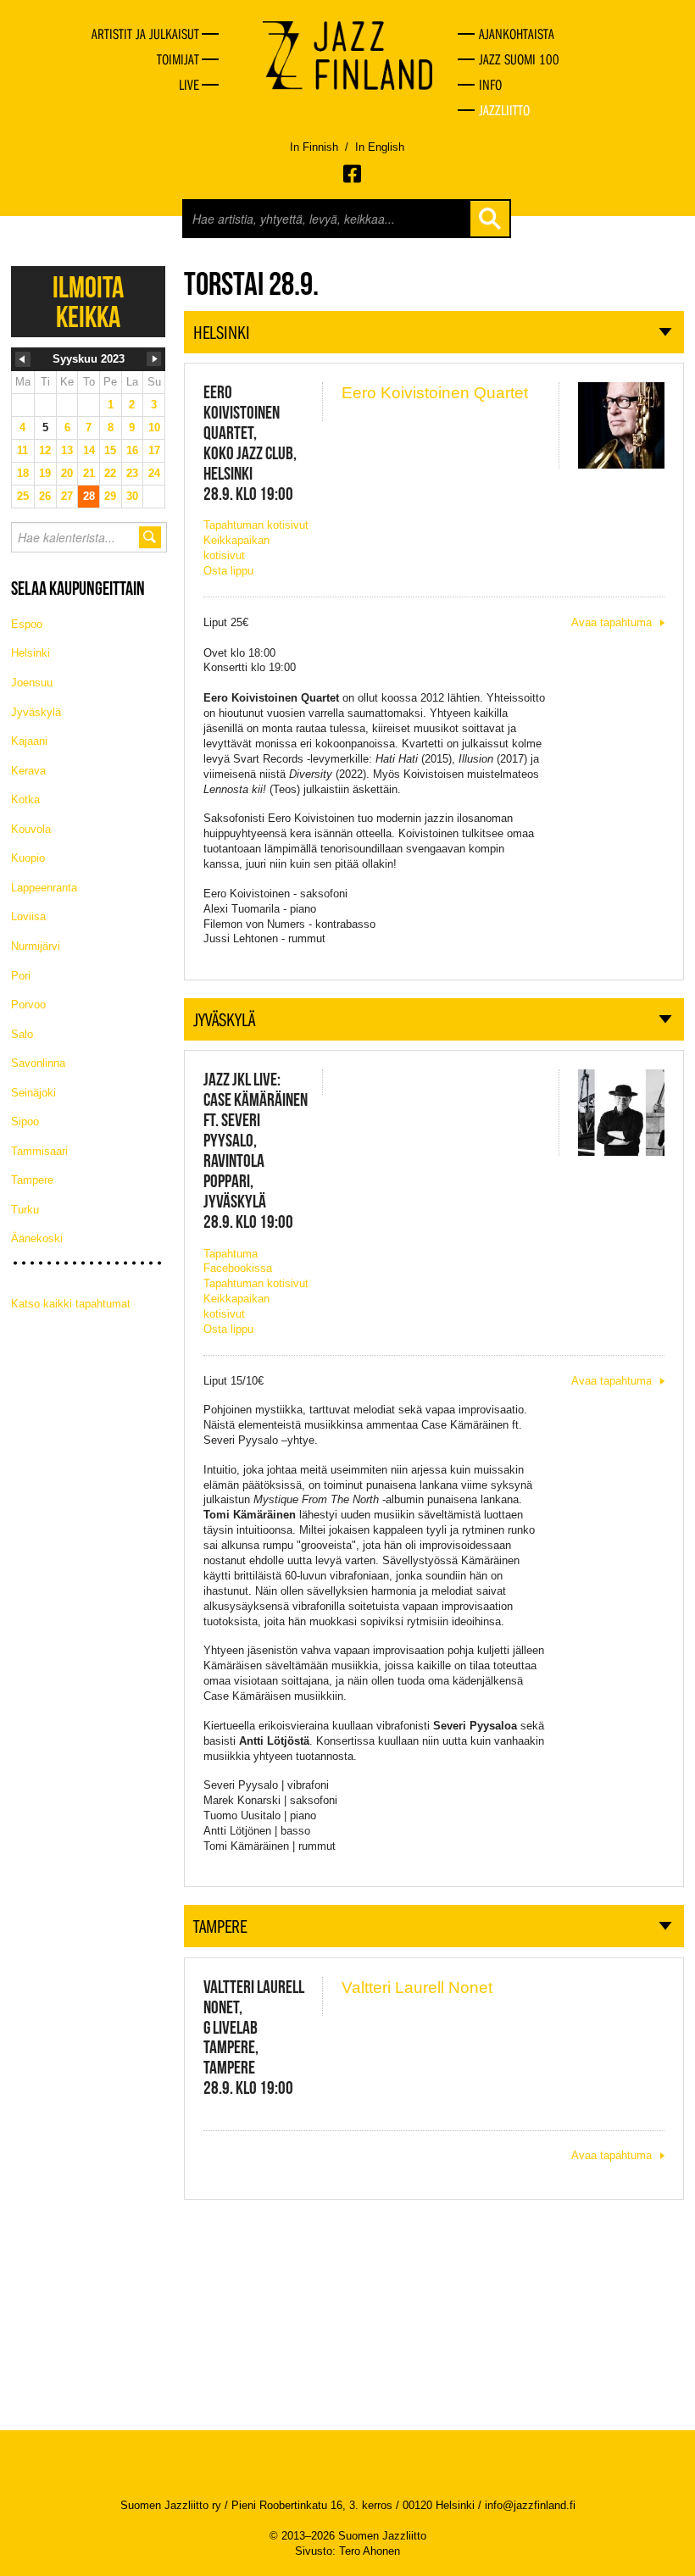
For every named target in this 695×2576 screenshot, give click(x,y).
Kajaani (29, 741)
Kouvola (31, 829)
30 (132, 496)
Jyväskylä (36, 712)
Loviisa (28, 916)
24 (154, 473)
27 (67, 496)
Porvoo (28, 1005)
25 (23, 496)
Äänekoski (37, 1238)
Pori (21, 976)
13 (67, 450)
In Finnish (314, 147)
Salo (22, 1034)
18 (23, 473)
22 (110, 473)
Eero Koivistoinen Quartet (435, 393)
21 (89, 473)
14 (89, 450)
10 (154, 427)
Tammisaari (39, 1151)
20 (67, 473)
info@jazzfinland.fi (530, 2505)
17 (154, 450)
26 (45, 496)
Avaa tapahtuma (612, 622)
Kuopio (28, 858)
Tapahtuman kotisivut (256, 525)
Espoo (27, 624)
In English (380, 147)
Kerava (28, 771)
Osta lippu (228, 571)
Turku (25, 1210)
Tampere (32, 1180)
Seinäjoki (33, 1093)
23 (132, 473)
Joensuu (32, 683)
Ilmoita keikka (88, 302)
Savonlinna (38, 1063)
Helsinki (31, 653)
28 (89, 496)
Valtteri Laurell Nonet (417, 1988)
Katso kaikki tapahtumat (71, 1304)
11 (22, 450)
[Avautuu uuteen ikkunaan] (353, 174)
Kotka (25, 799)
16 (132, 450)
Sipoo (25, 1121)
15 (110, 450)
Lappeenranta (44, 888)
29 (110, 496)
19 (45, 473)
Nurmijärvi (36, 946)
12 (45, 450)
